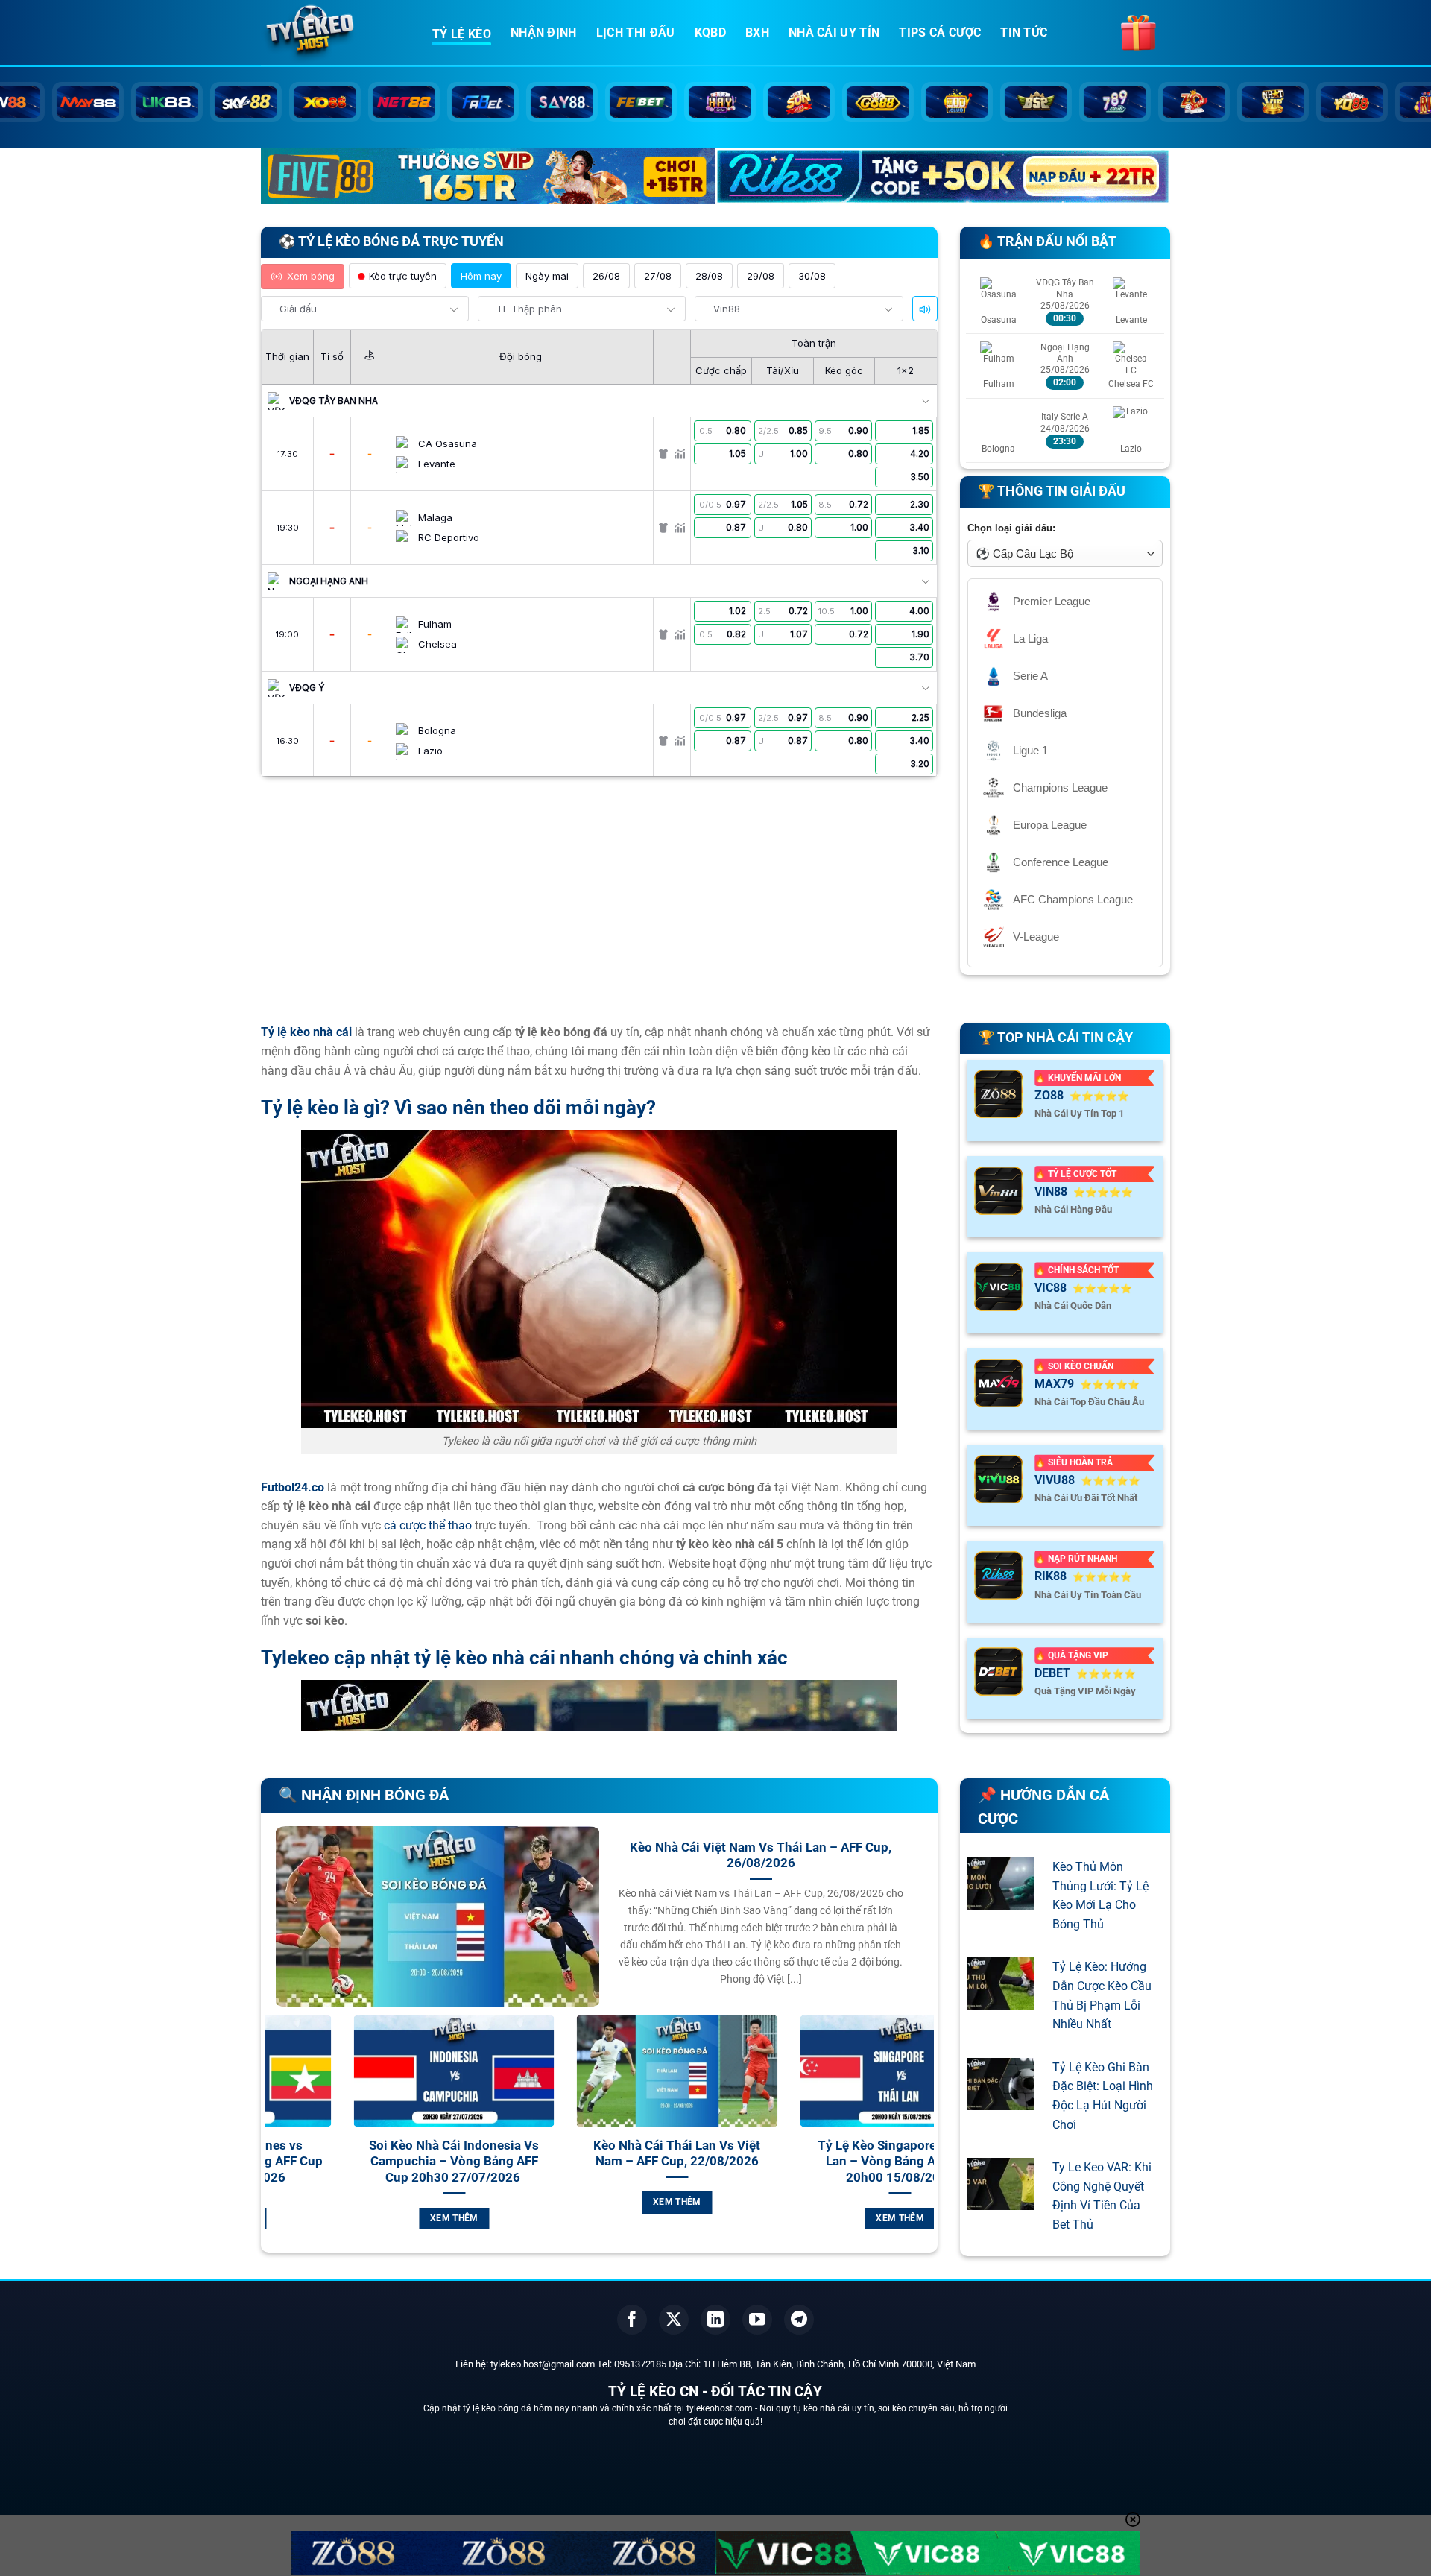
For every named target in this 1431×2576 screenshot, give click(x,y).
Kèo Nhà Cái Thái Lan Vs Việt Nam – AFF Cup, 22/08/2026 (380, 2154)
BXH (757, 32)
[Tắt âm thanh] (925, 309)
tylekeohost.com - (723, 2408)
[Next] (926, 2140)
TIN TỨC (1024, 32)
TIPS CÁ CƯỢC (940, 32)
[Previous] (273, 2140)
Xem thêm (380, 2202)
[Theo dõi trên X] (674, 2320)
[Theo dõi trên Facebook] (632, 2320)
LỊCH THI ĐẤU (636, 32)
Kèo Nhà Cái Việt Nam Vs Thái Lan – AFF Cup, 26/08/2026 (761, 1856)
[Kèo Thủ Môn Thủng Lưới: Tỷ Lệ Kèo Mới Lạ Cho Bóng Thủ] (1001, 1900)
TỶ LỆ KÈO (462, 34)
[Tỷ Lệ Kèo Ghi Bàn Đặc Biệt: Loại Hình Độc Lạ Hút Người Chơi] (1001, 2100)
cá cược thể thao (428, 1525)
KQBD (710, 32)
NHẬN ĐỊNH (544, 32)
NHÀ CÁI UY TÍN (834, 32)
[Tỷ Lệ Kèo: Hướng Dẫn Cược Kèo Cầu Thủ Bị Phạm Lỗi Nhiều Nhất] (1001, 2000)
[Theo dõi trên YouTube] (757, 2320)
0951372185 (640, 2364)
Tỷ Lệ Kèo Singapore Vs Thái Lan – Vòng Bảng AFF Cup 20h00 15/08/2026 (603, 2162)
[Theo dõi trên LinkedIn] (715, 2320)
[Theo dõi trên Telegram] (799, 2320)
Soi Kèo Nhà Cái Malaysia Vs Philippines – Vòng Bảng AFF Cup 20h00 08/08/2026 (826, 2162)
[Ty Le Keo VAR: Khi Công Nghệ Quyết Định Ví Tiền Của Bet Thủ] (1001, 2201)
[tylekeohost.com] (335, 34)
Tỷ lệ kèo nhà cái (306, 1032)
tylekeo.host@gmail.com (543, 2364)
